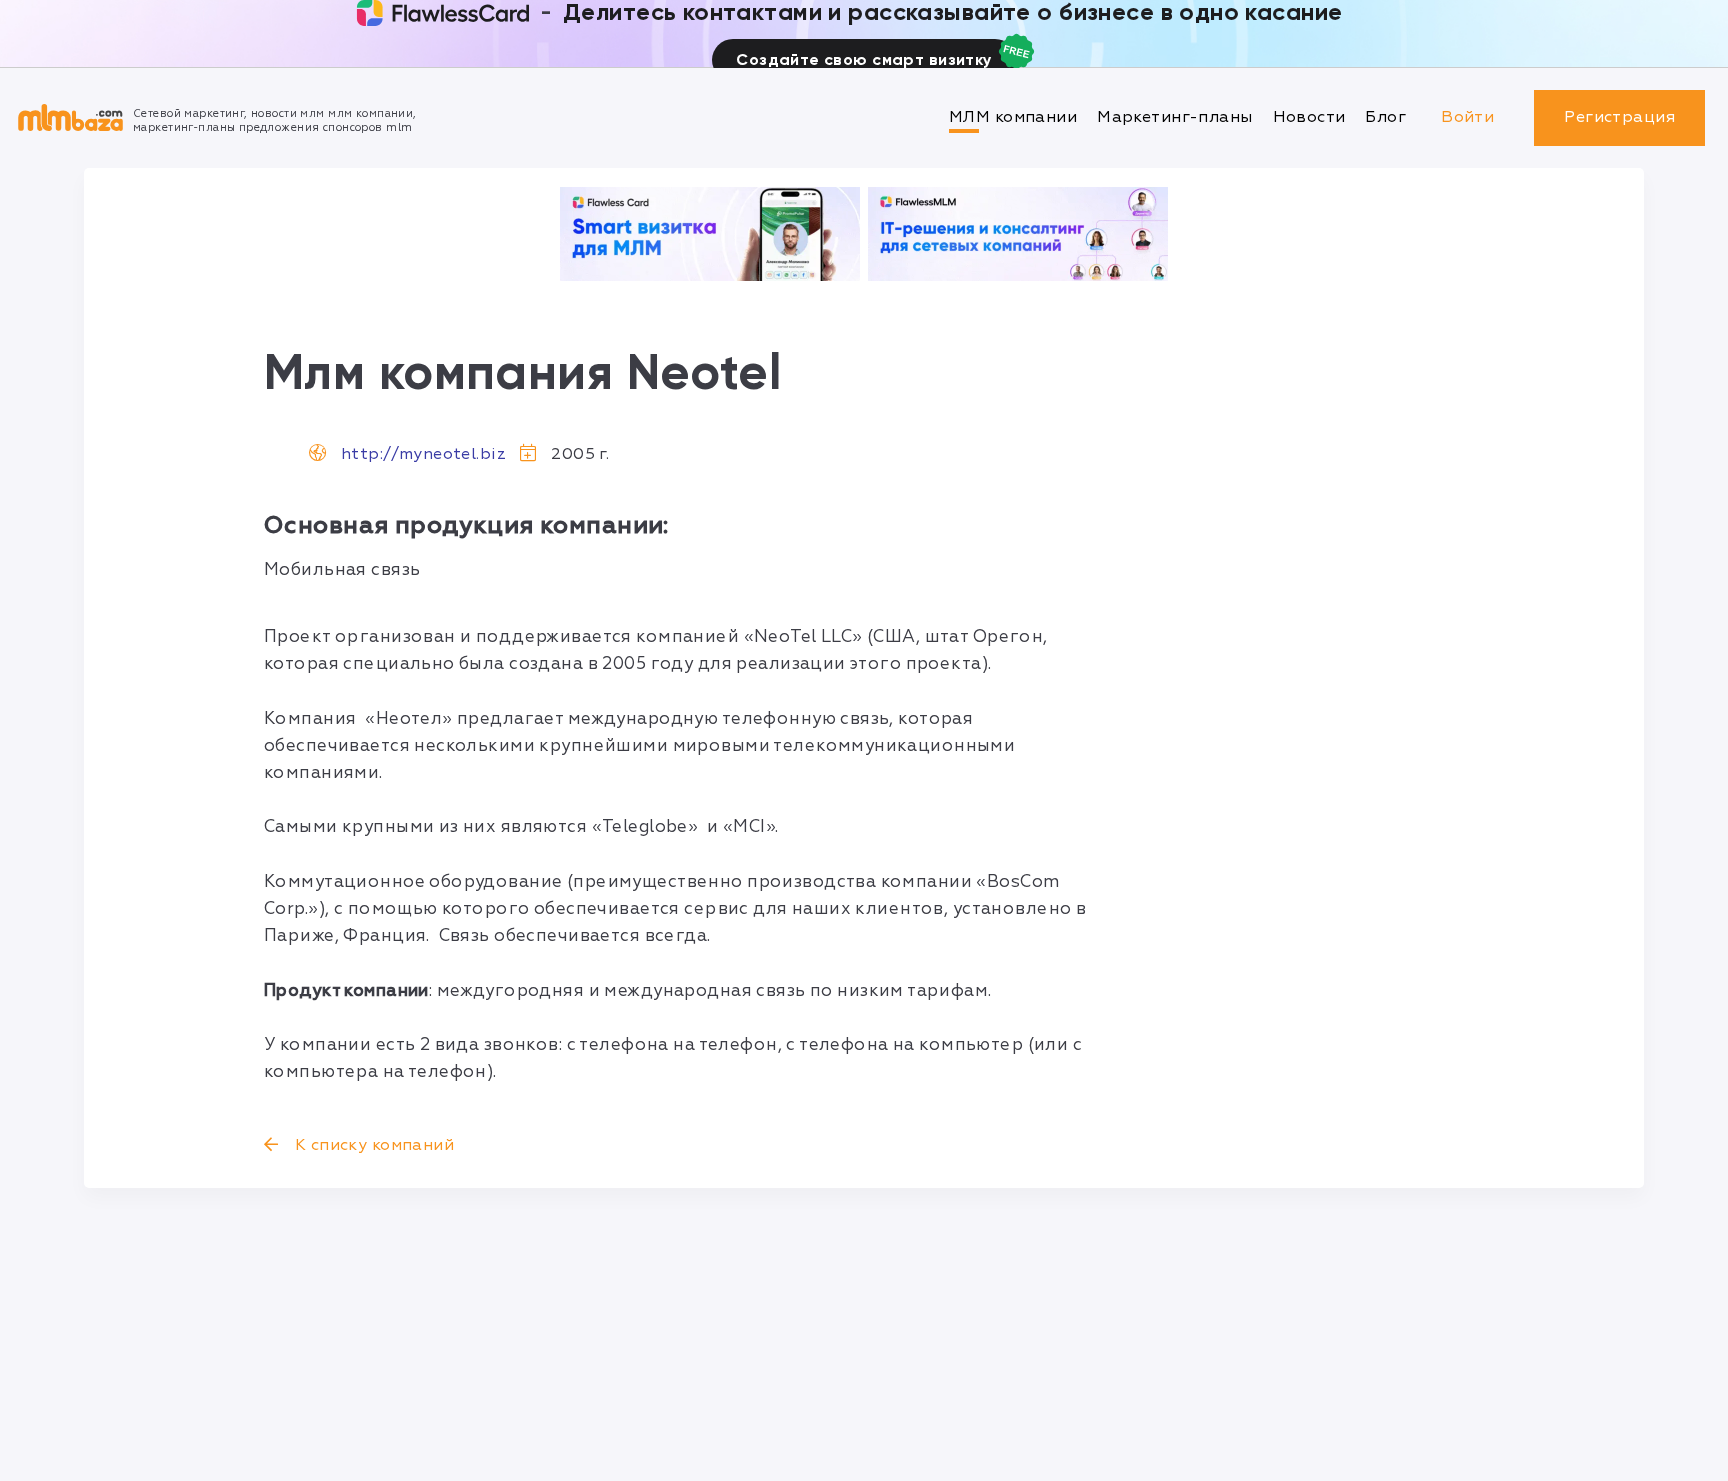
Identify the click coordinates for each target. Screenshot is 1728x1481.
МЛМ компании (1013, 117)
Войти (1467, 117)
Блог (1385, 117)
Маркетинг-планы (1174, 117)
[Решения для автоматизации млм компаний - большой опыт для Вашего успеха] (710, 234)
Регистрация (1619, 117)
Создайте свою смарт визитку (863, 59)
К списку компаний (372, 1145)
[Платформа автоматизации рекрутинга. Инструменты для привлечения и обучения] (1018, 234)
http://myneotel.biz (423, 454)
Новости (1309, 117)
